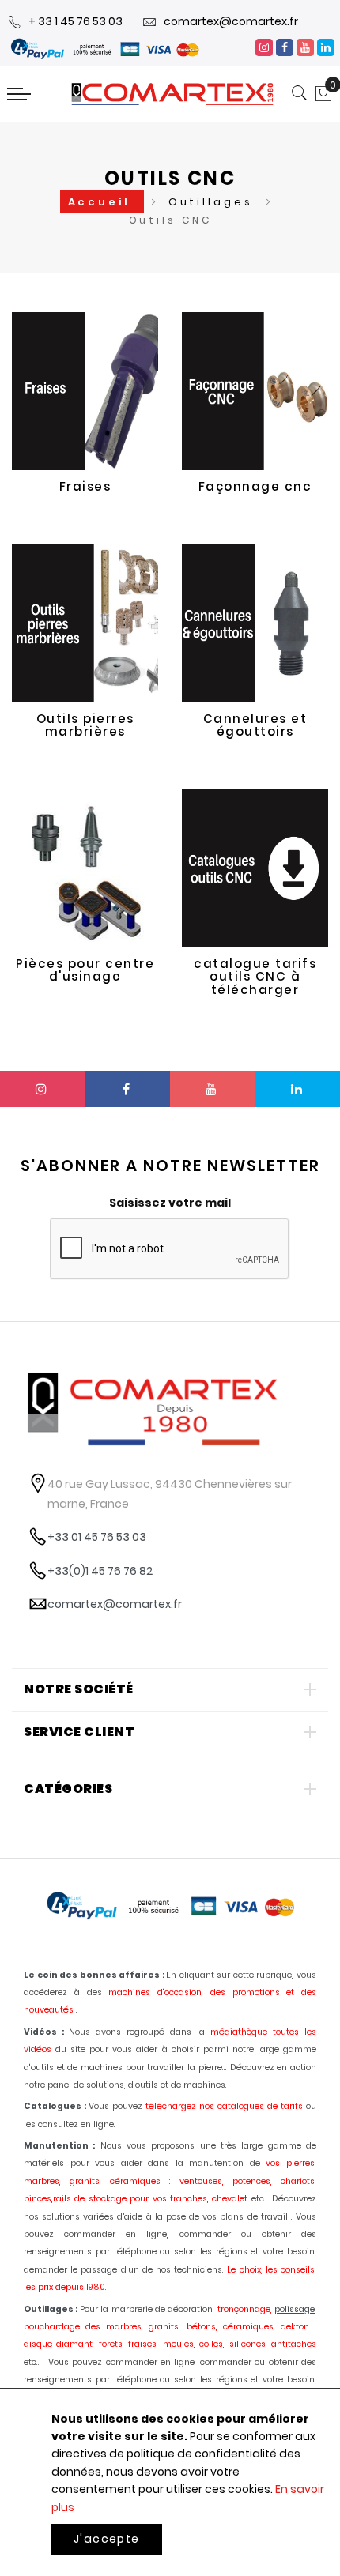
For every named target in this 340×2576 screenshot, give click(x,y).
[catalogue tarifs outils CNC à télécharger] (255, 868)
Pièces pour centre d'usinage (85, 970)
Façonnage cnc (255, 486)
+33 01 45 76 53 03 (97, 1537)
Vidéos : (44, 2032)
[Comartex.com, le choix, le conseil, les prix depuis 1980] (173, 94)
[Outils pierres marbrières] (85, 623)
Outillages (213, 202)
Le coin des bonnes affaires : (94, 1975)
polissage (295, 2309)
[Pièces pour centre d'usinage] (85, 868)
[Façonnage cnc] (255, 391)
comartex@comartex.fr (231, 21)
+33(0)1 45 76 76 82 (100, 1571)
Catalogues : (55, 2106)
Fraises (85, 486)
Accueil (102, 202)
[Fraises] (85, 391)
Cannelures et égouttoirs (255, 725)
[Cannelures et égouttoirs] (255, 623)
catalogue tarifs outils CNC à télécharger (255, 977)
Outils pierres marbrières (85, 725)
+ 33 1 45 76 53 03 (76, 21)
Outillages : (51, 2309)
